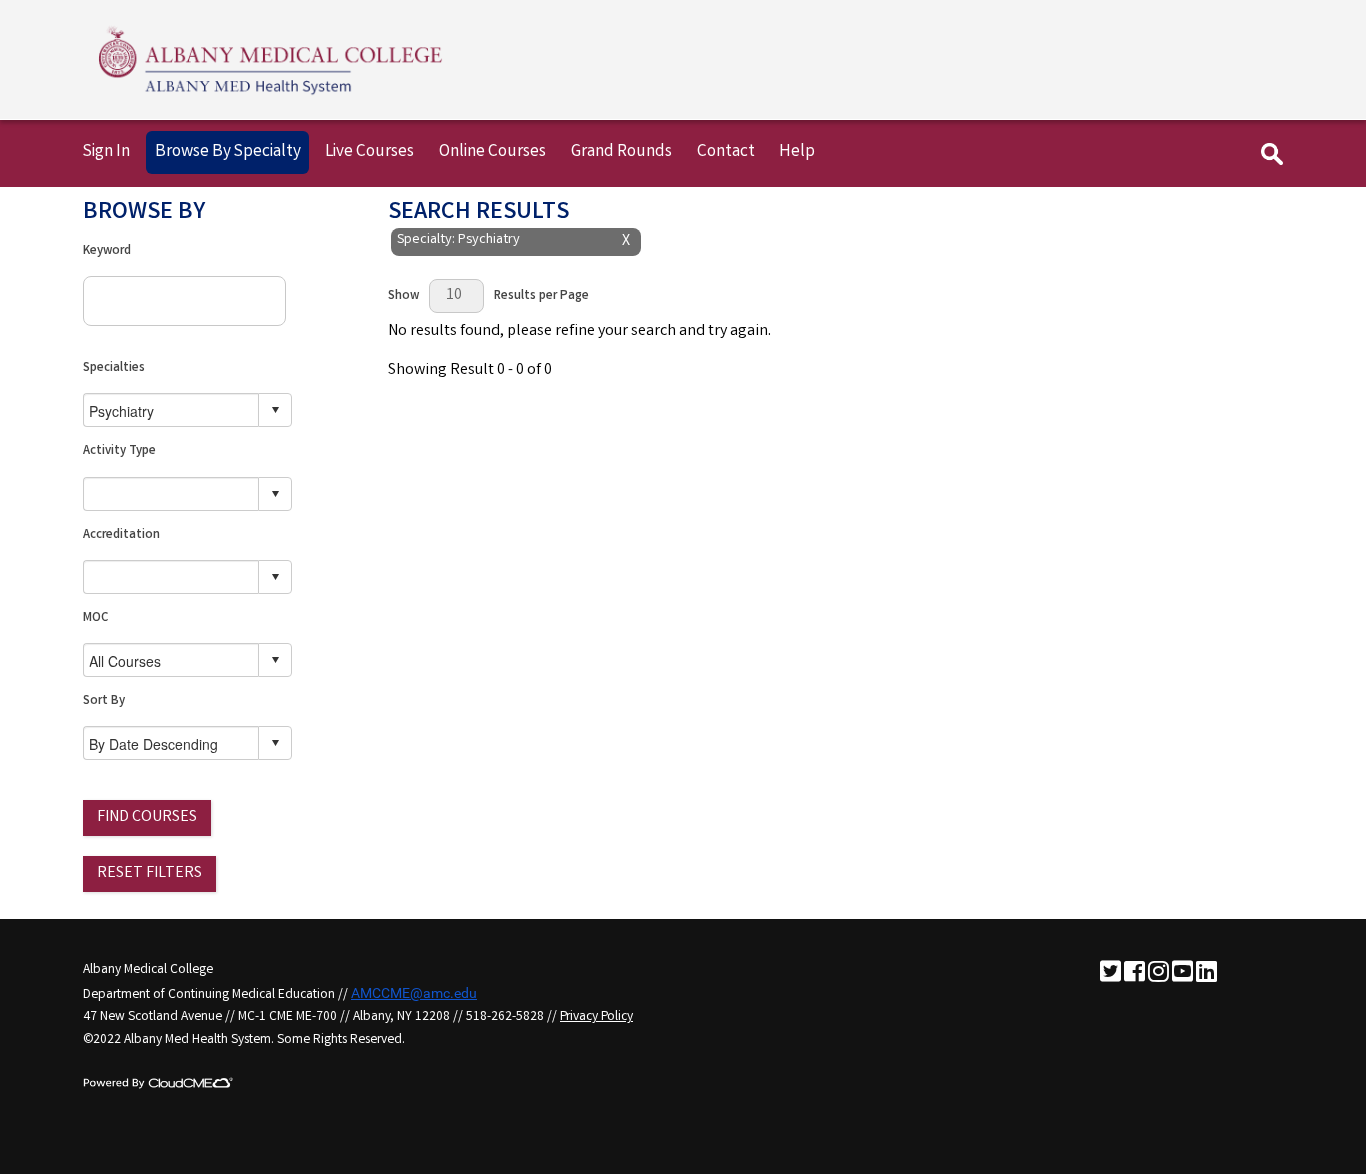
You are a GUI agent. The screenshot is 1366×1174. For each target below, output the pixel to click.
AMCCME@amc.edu (414, 993)
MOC (95, 618)
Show (403, 296)
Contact (726, 152)
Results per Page (541, 296)
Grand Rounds (621, 152)
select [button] (275, 410)
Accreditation (121, 535)
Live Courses (369, 152)
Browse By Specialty (228, 152)
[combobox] (171, 410)
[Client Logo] (270, 94)
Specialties (114, 368)
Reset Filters (149, 873)
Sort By (104, 701)
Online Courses (492, 152)
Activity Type (119, 451)
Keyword (107, 251)
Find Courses (147, 817)
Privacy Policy (596, 1017)
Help (797, 152)
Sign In (106, 152)
